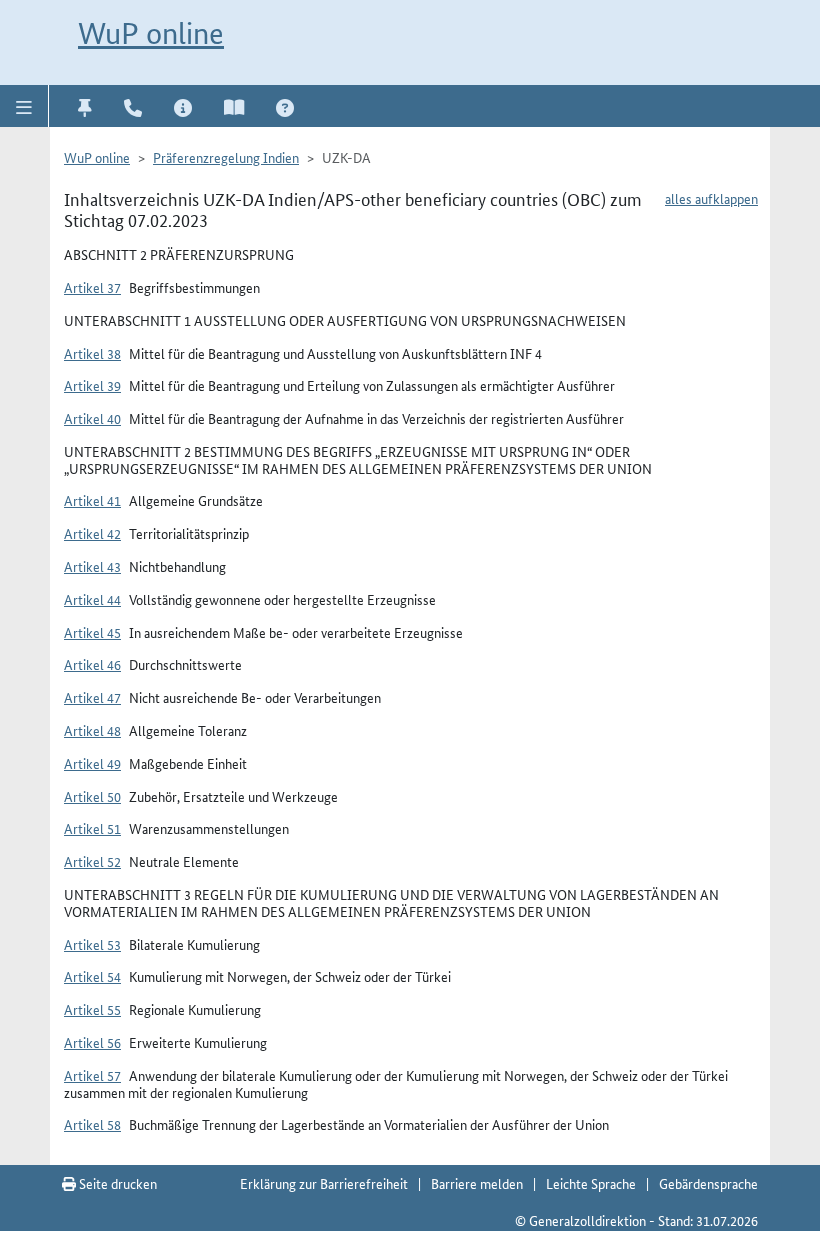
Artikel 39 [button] (92, 385)
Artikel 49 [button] (92, 763)
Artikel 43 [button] (92, 566)
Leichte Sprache (591, 1183)
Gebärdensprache (708, 1183)
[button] (24, 106)
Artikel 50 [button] (92, 796)
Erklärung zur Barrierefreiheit (324, 1183)
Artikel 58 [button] (92, 1124)
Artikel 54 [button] (92, 976)
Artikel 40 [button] (92, 418)
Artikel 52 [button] (92, 861)
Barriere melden (477, 1183)
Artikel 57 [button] (92, 1075)
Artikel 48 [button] (92, 730)
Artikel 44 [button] (92, 599)
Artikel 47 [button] (92, 697)
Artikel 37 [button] (92, 287)
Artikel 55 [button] (92, 1009)
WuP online (151, 33)
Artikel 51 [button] (92, 828)
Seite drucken (116, 1183)
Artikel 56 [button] (92, 1042)
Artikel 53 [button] (92, 944)
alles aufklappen (711, 198)
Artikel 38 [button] (92, 353)
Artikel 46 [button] (92, 664)
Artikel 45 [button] (92, 632)
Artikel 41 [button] (92, 500)
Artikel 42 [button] (92, 533)
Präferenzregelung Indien (226, 157)
